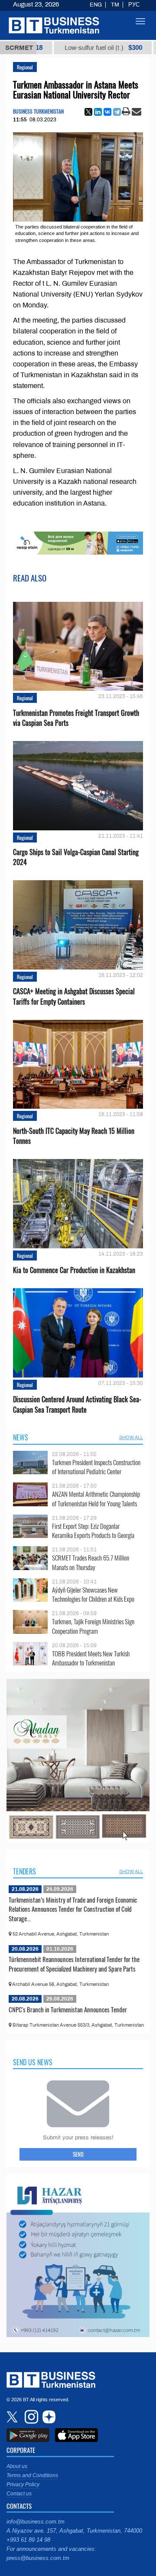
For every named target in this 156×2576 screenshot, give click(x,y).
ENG (96, 5)
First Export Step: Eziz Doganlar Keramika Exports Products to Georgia (93, 1531)
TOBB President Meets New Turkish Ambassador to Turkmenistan (91, 1658)
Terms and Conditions (32, 2475)
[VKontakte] (107, 112)
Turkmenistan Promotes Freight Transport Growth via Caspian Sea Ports (76, 718)
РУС (134, 5)
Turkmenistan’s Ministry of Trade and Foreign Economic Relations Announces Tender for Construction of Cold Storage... (73, 1909)
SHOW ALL (131, 1437)
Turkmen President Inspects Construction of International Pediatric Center (96, 1467)
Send (78, 2154)
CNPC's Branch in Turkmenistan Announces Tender (68, 2009)
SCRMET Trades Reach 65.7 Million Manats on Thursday (91, 1562)
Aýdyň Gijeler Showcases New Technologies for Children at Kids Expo (93, 1595)
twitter (13, 2417)
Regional (25, 67)
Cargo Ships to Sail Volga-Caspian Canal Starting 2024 (76, 857)
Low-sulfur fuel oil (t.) (56, 48)
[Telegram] (117, 112)
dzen (48, 2417)
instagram (30, 2417)
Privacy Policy (23, 2485)
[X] (88, 112)
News (21, 1437)
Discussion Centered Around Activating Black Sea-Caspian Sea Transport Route (77, 1404)
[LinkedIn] (98, 112)
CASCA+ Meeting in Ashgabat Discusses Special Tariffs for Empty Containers (74, 996)
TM (115, 5)
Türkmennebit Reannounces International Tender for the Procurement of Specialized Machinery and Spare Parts (74, 1964)
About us (17, 2466)
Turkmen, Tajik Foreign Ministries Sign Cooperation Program (93, 1626)
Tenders (24, 1871)
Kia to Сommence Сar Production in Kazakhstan (74, 1270)
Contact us (19, 2494)
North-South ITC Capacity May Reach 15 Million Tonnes (74, 1136)
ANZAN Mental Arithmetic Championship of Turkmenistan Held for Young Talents (96, 1499)
